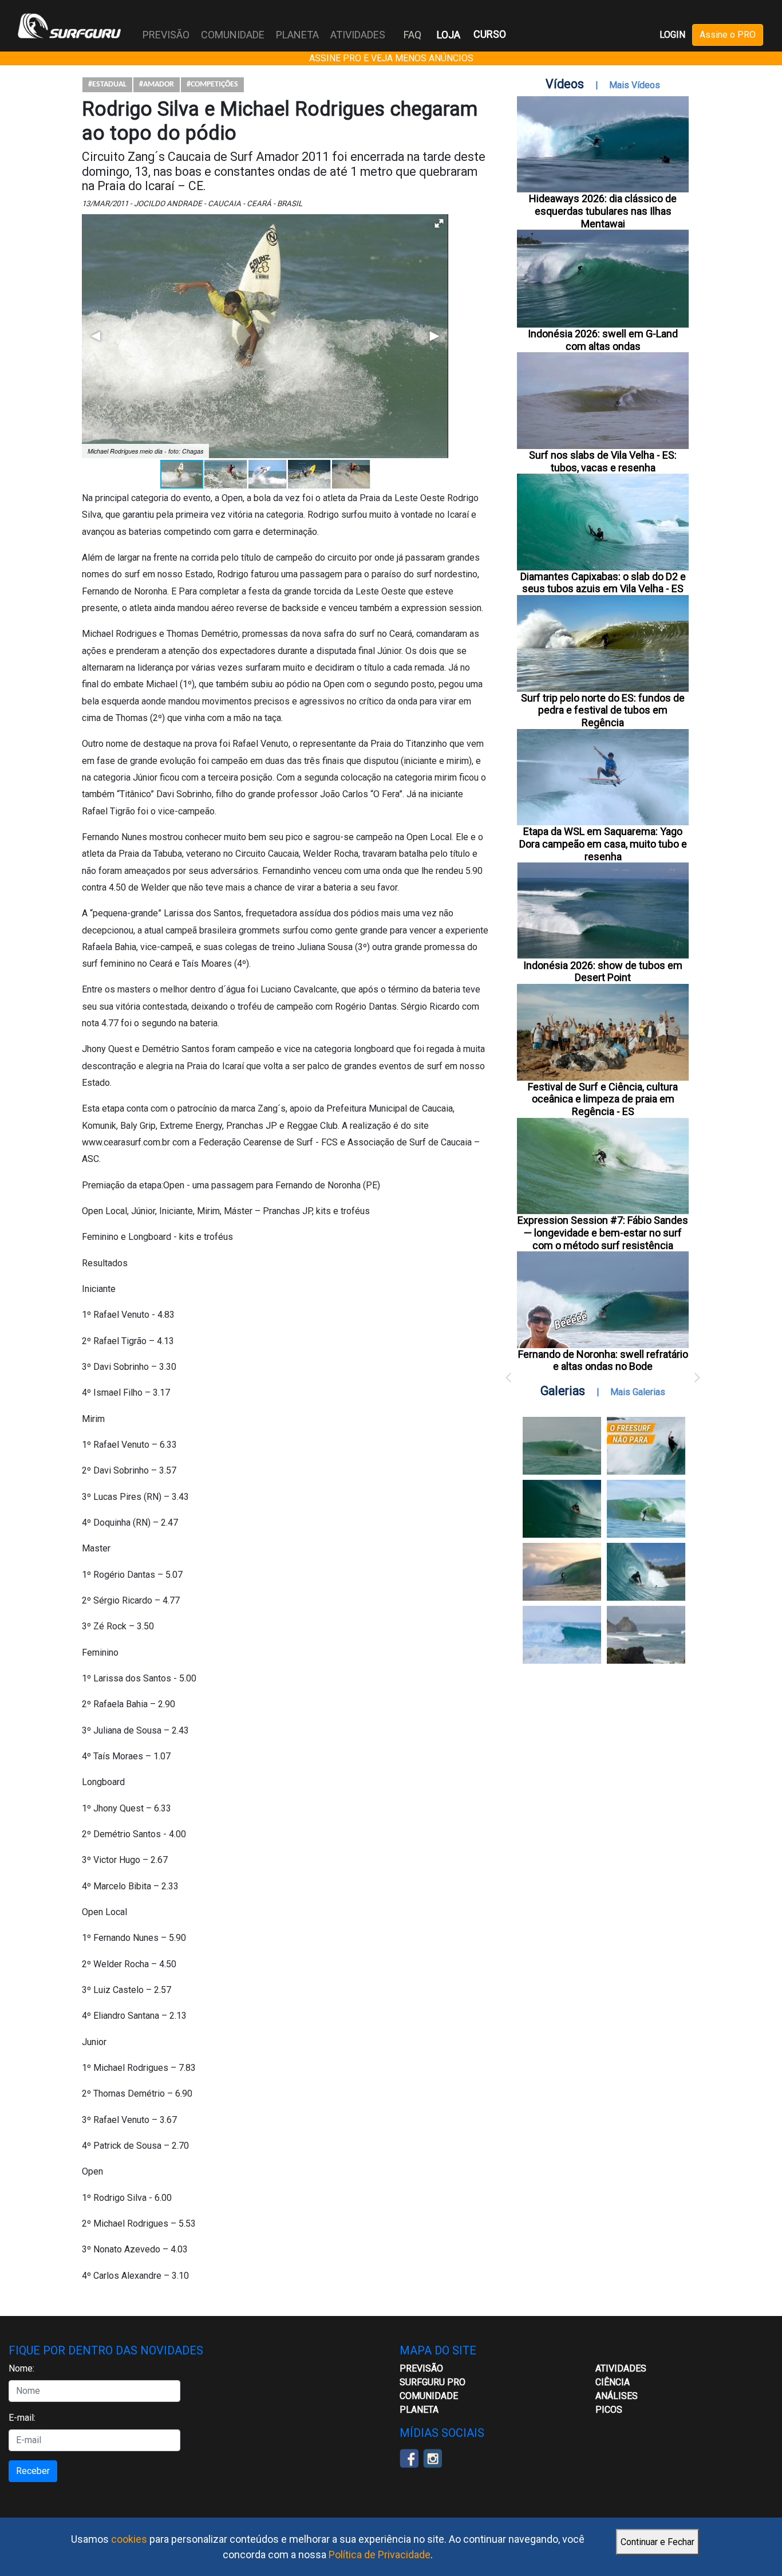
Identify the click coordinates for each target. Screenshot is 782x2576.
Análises (617, 2396)
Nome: (21, 2368)
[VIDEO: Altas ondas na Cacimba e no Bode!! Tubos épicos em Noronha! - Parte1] (646, 1572)
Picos (609, 2410)
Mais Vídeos (635, 85)
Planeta (419, 2410)
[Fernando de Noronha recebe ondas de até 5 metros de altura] (646, 1635)
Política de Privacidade (380, 2555)
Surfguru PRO (433, 2382)
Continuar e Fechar (657, 2542)
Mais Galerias (638, 1392)
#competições (212, 84)
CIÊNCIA (613, 2382)
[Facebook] (409, 2458)
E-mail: (22, 2418)
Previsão (421, 2368)
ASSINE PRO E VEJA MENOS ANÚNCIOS (391, 58)
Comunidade (429, 2396)
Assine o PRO (728, 35)
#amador (157, 84)
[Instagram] (433, 2458)
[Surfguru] (69, 26)
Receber (33, 2471)
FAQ (412, 35)
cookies (129, 2539)
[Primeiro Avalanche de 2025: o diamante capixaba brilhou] (646, 1509)
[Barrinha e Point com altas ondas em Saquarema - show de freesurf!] (562, 1509)
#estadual (107, 84)
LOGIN (672, 35)
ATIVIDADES (621, 2368)
